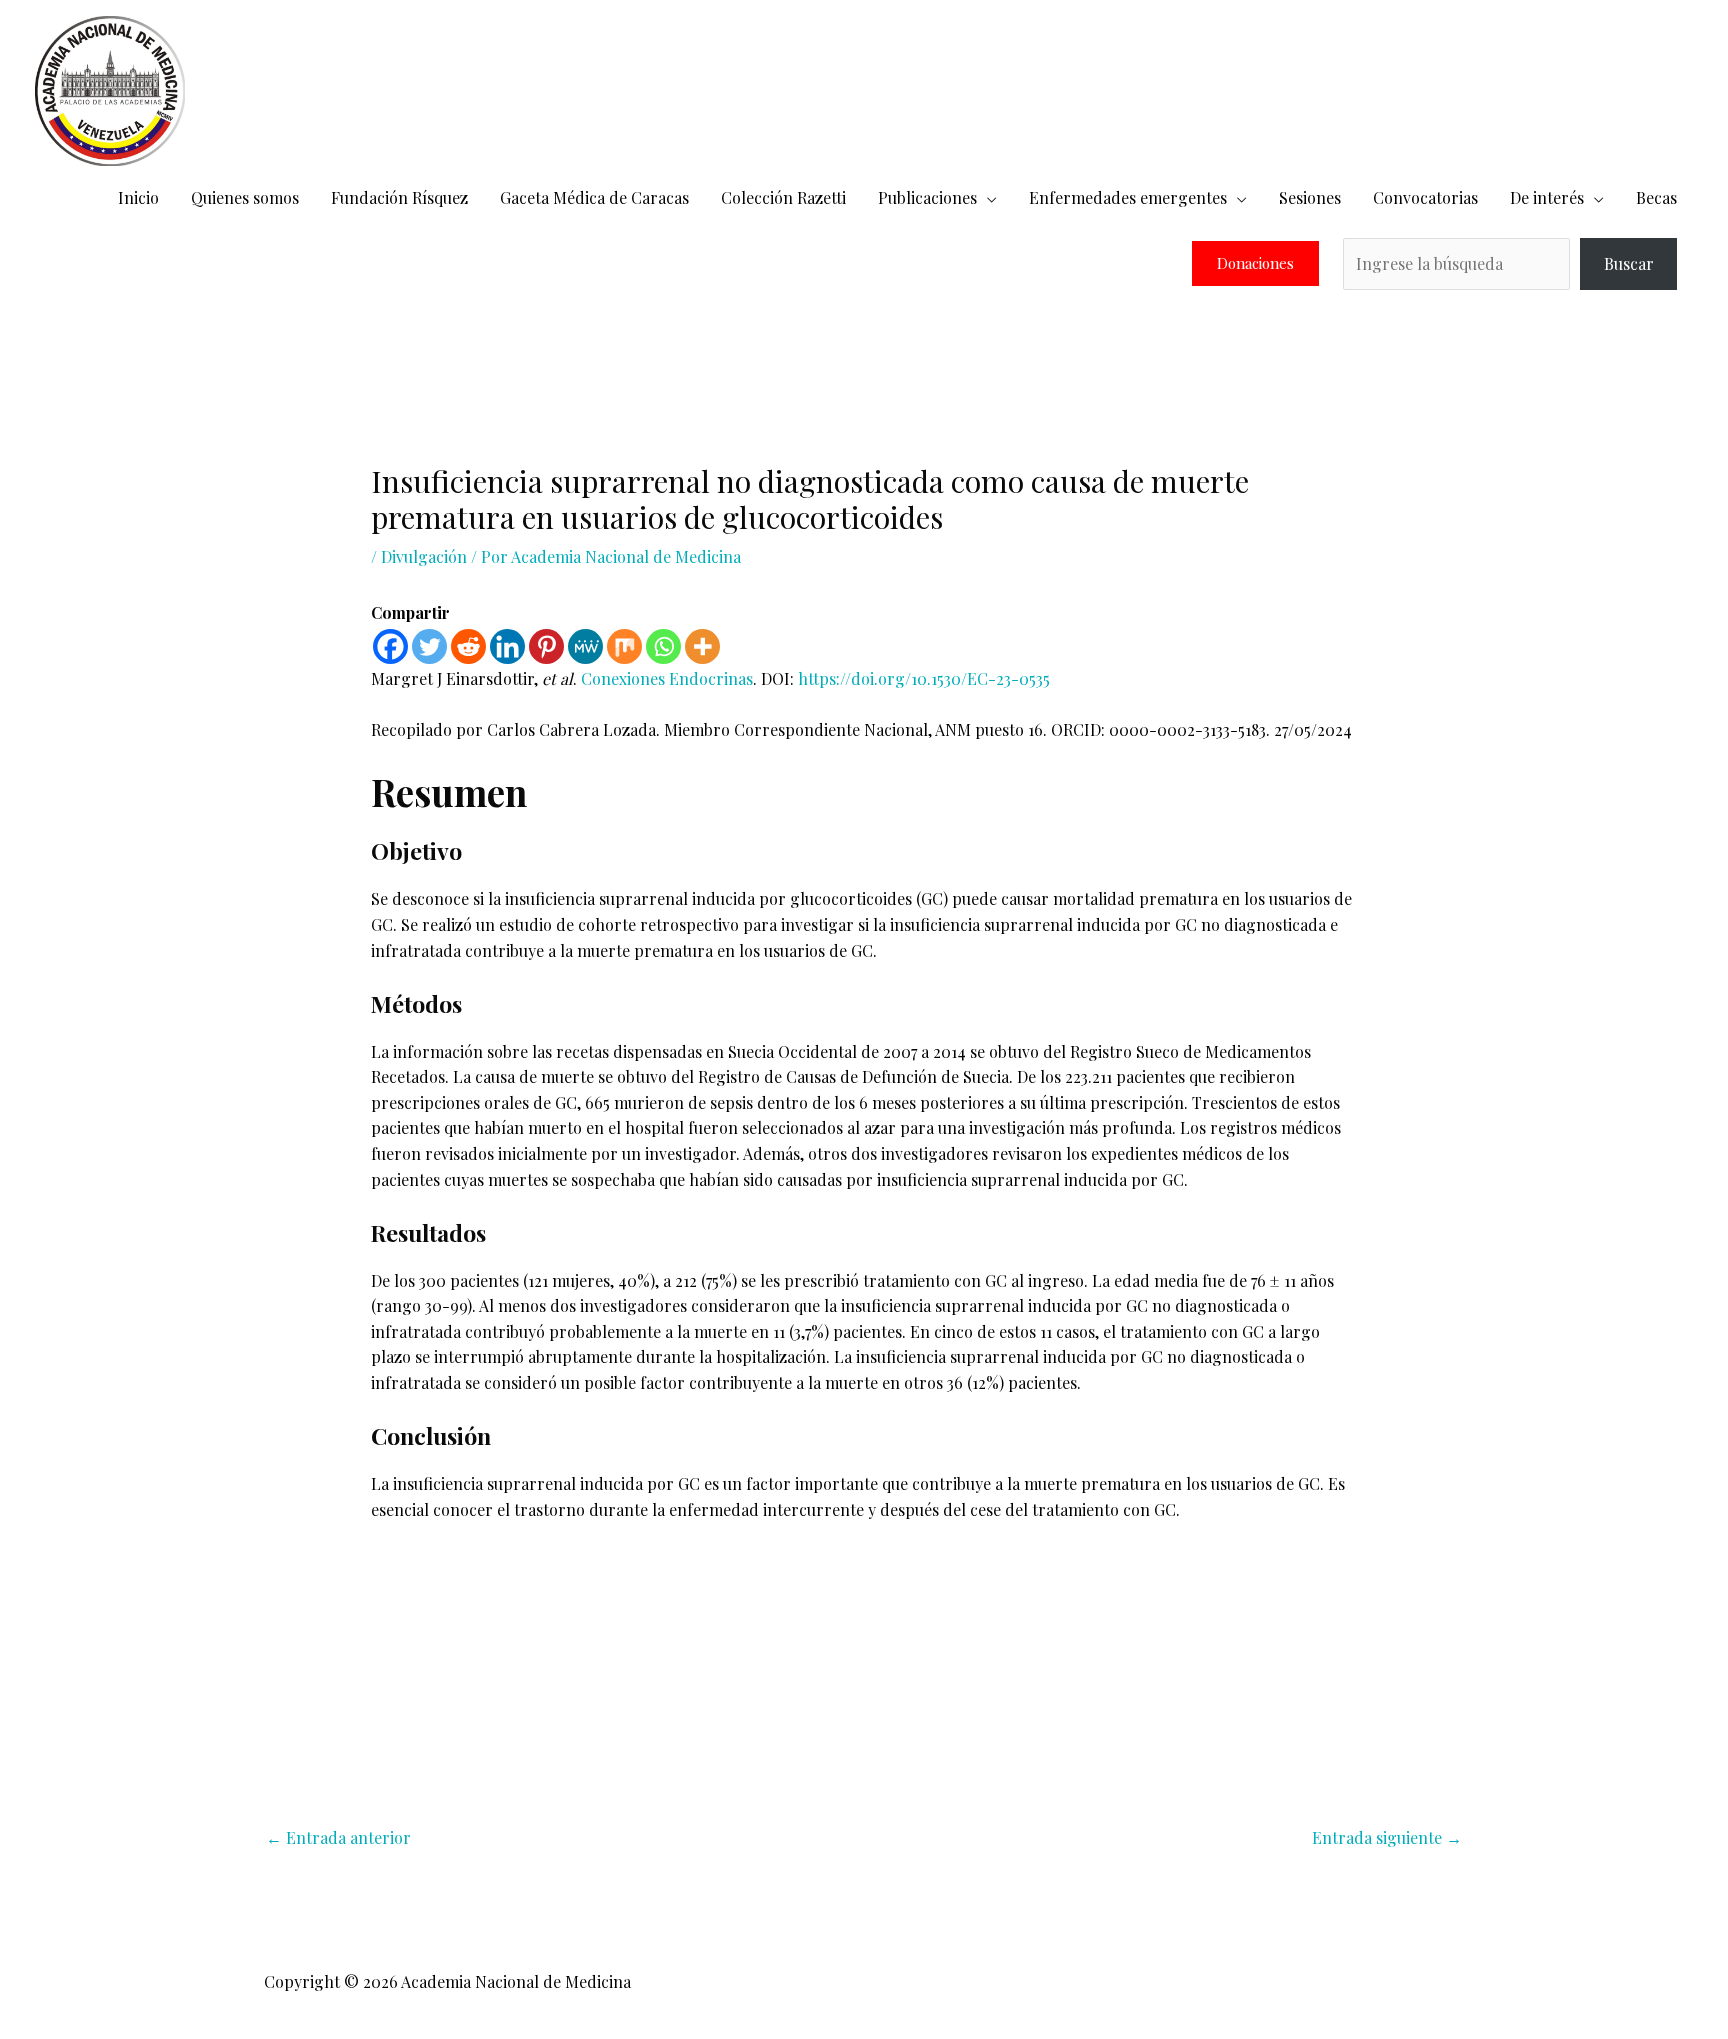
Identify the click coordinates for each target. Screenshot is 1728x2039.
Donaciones (1255, 263)
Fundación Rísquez (399, 197)
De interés (1547, 197)
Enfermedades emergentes (1128, 197)
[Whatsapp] (663, 646)
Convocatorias (1425, 197)
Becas (1656, 197)
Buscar (1629, 263)
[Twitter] (429, 646)
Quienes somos (245, 197)
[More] (702, 646)
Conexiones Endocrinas (667, 678)
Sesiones (1310, 197)
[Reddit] (468, 646)
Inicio (138, 197)
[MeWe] (585, 646)
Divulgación (424, 556)
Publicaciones (927, 197)
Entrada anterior (338, 1837)
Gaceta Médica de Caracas (594, 197)
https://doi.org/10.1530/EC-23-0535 (924, 678)
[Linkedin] (507, 646)
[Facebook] (390, 646)
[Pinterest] (546, 646)
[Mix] (624, 646)
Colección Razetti (783, 197)
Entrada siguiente (1387, 1837)
